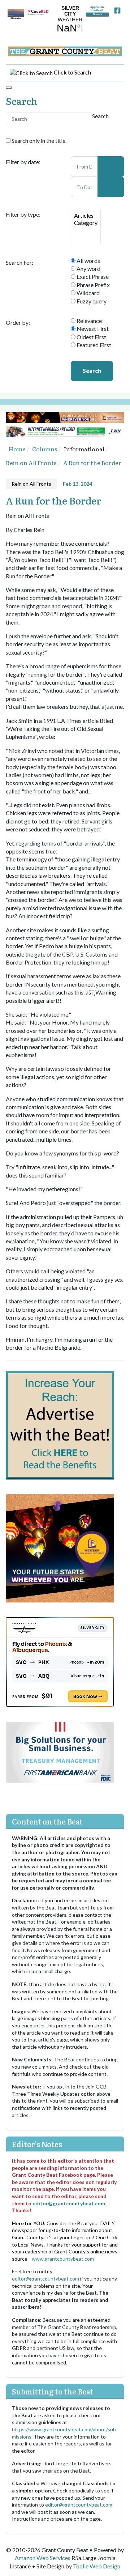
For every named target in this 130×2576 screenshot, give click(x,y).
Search (92, 371)
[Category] (86, 223)
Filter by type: (23, 214)
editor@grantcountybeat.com (69, 2203)
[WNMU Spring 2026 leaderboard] (65, 417)
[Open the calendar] (111, 166)
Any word (88, 269)
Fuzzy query (91, 301)
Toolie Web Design (97, 2566)
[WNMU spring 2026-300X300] (60, 1547)
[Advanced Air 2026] (60, 1661)
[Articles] (86, 216)
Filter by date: (23, 162)
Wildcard (88, 293)
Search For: (19, 263)
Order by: (18, 323)
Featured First (93, 345)
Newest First (92, 329)
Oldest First (91, 337)
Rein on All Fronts (31, 484)
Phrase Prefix (93, 285)
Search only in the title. (38, 140)
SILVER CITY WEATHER (68, 20)
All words (88, 261)
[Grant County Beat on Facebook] (117, 9)
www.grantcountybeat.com (63, 2259)
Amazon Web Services (43, 2558)
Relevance (89, 321)
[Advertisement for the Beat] (60, 1424)
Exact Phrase (92, 276)
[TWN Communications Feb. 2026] (65, 431)
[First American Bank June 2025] (60, 1752)
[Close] (9, 88)
